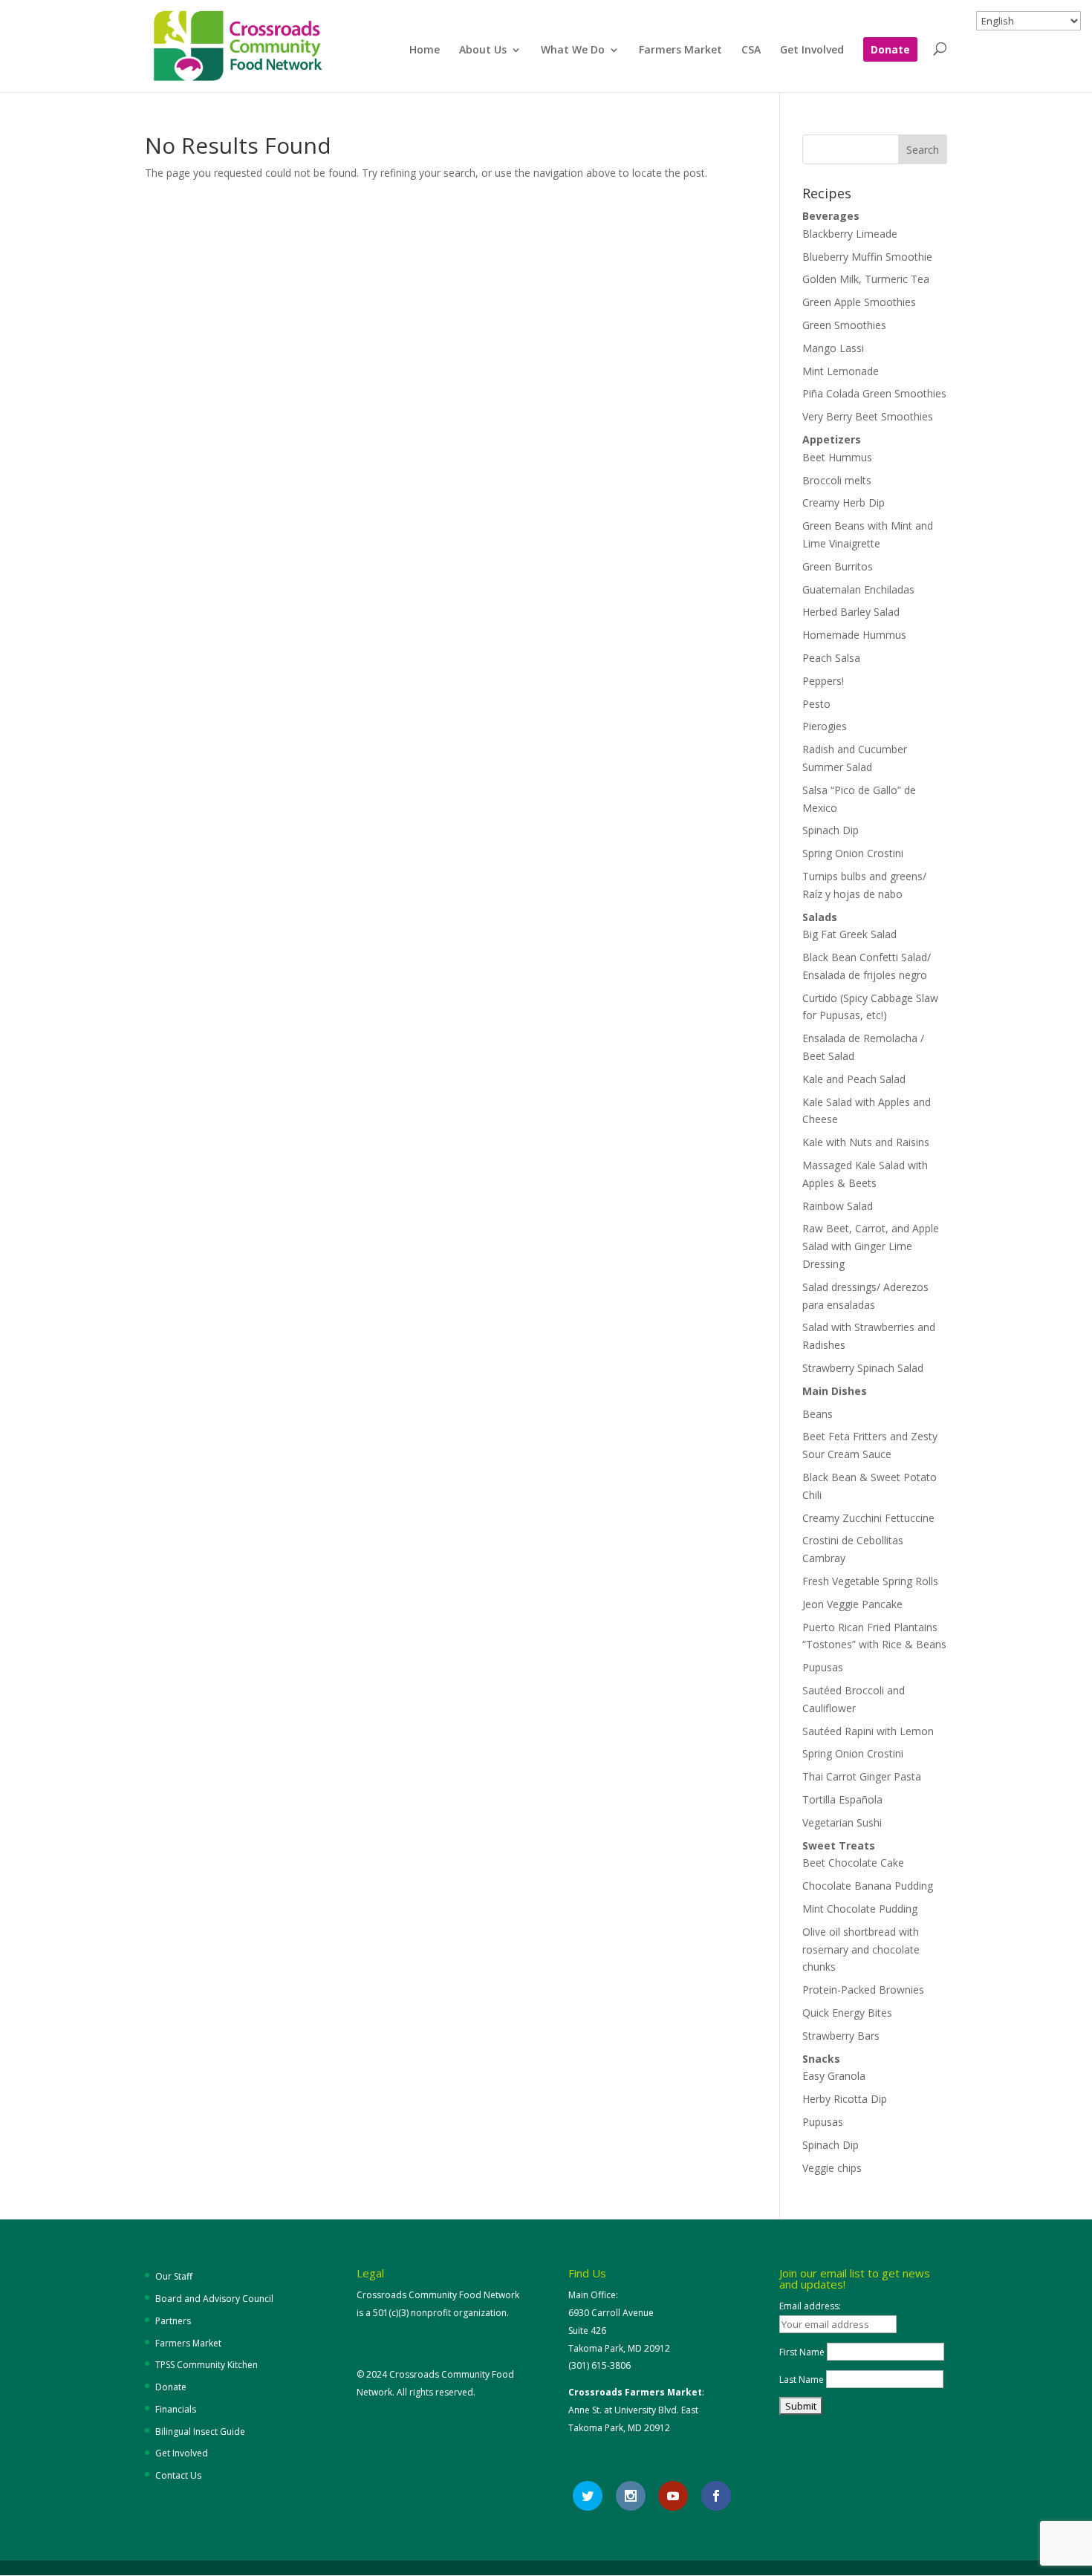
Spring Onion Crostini (853, 853)
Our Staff (174, 2276)
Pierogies (825, 726)
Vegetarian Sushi (842, 1822)
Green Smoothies (844, 325)
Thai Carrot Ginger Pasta (862, 1776)
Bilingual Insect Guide (200, 2432)
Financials (176, 2409)
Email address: (810, 2306)
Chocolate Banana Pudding (868, 1886)
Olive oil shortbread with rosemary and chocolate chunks (861, 1949)
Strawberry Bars (841, 2036)
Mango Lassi (833, 348)
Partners (173, 2321)
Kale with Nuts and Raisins (866, 1142)
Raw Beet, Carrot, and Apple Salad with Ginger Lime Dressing (871, 1246)
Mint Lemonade (841, 371)
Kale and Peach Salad (854, 1079)
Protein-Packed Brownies (863, 1990)
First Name (802, 2352)
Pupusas (823, 1667)
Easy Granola (834, 2076)
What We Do (573, 51)
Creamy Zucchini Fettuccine (868, 1518)
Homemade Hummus (854, 635)
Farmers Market (680, 51)
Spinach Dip (831, 830)
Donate (890, 51)
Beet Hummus (837, 457)
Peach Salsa (831, 658)
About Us (483, 51)
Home (425, 51)
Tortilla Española (842, 1799)
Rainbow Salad (838, 1206)
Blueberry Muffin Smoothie (867, 257)
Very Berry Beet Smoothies (868, 416)
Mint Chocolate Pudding (860, 1909)
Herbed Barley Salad (851, 612)
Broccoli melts (837, 480)
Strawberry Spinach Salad (863, 1368)
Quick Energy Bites (847, 2013)
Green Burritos (838, 566)
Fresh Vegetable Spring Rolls (870, 1581)
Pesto (816, 704)
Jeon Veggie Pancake (852, 1604)
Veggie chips (832, 2168)
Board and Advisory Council (214, 2299)
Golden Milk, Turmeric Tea (866, 279)
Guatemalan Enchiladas (858, 589)
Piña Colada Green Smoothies (874, 393)
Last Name (802, 2380)
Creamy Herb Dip (844, 502)
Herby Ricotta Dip (845, 2099)
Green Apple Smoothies (859, 302)
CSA (751, 51)
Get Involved (812, 51)
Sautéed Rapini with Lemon (868, 1731)
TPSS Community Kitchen (207, 2365)
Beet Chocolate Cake (853, 1863)
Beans (818, 1414)
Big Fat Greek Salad (849, 934)
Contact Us (178, 2475)
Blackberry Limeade (850, 234)
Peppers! (823, 681)
